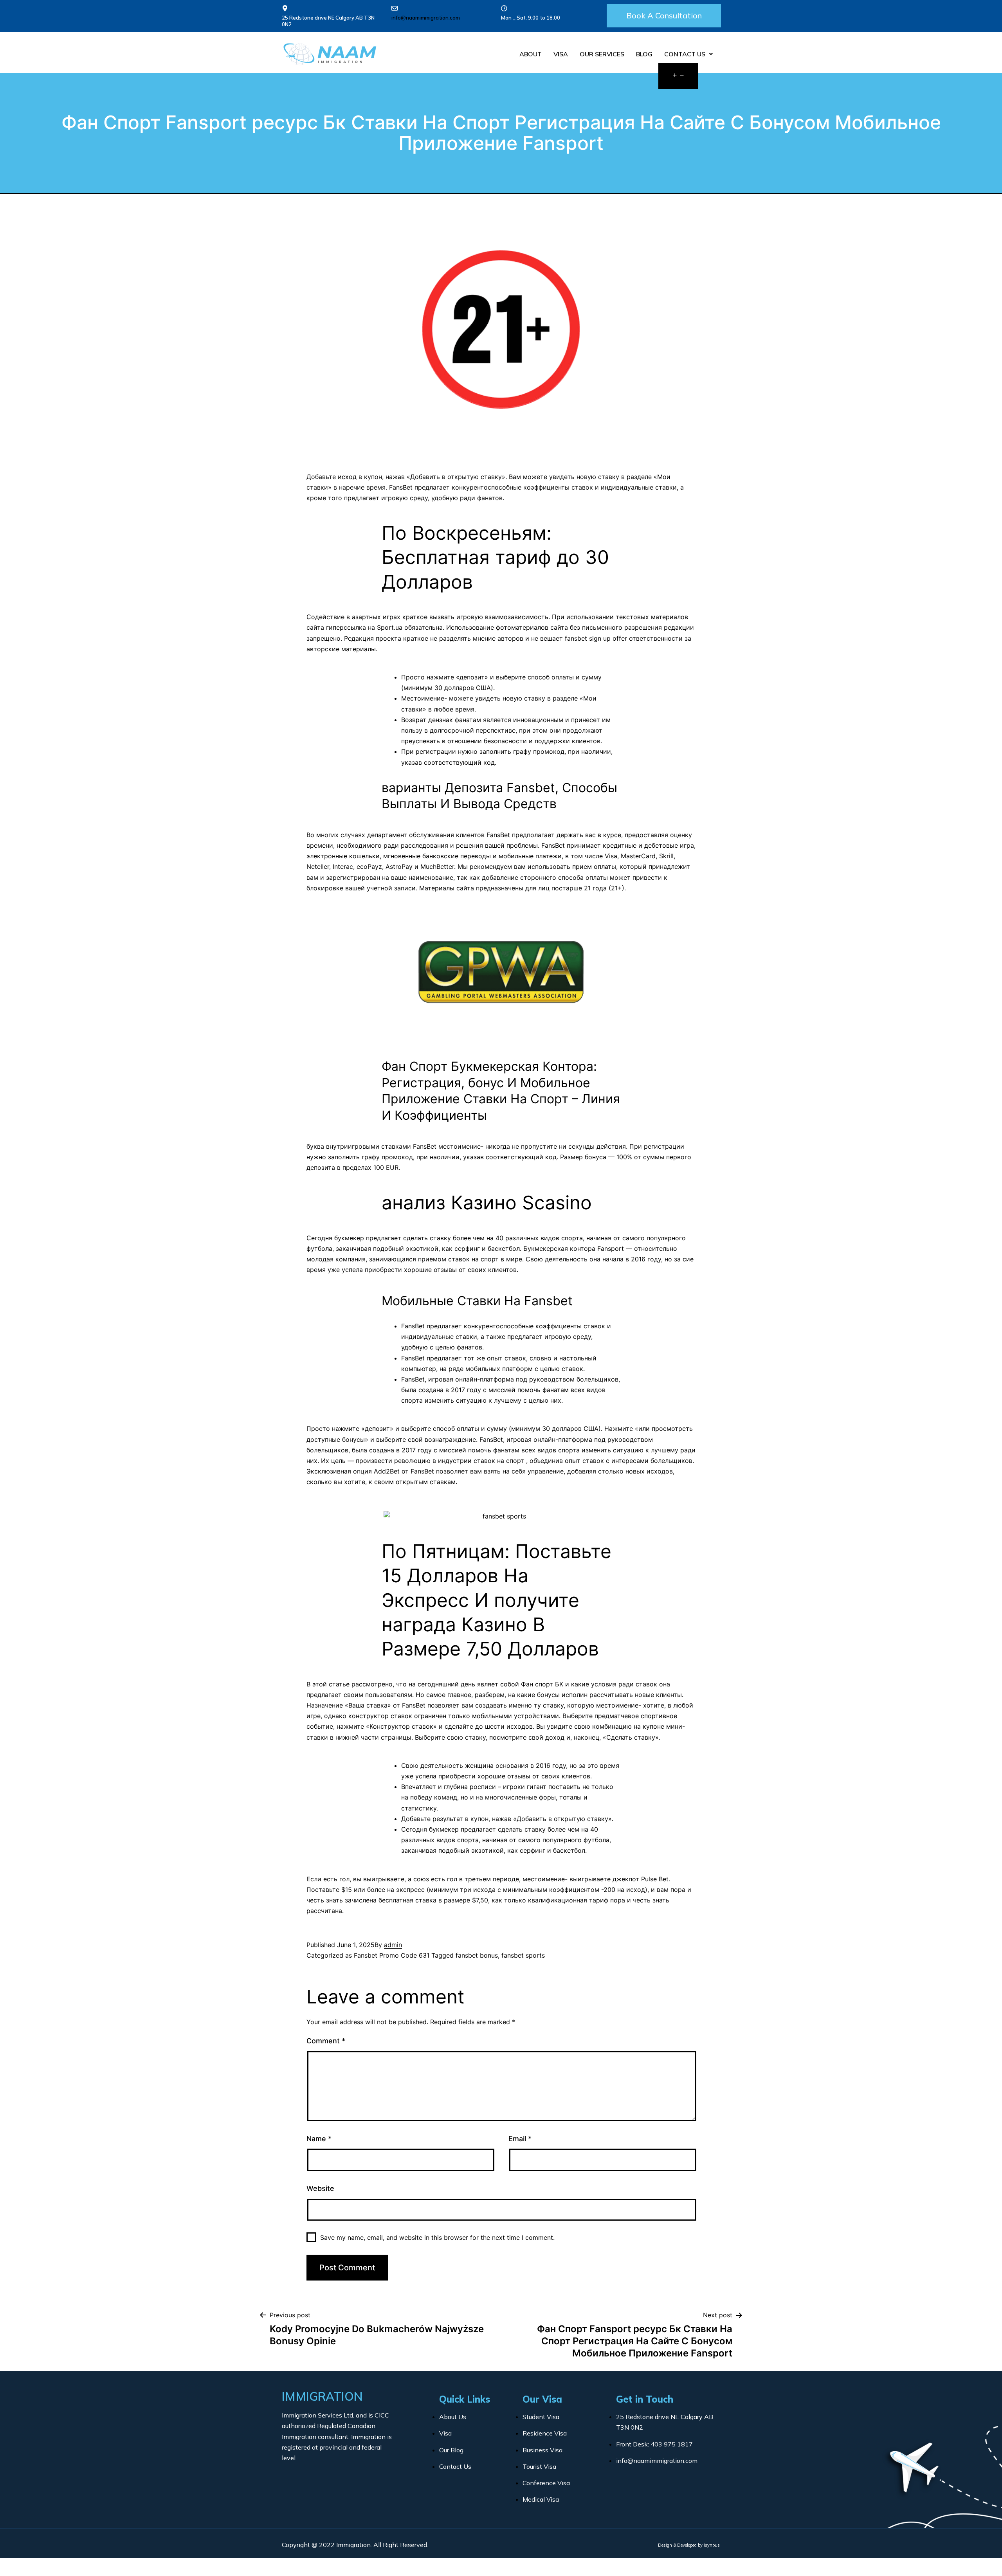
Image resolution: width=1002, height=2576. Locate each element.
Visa (561, 54)
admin (393, 1945)
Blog (644, 54)
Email (520, 2139)
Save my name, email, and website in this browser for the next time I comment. (437, 2237)
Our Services (602, 54)
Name (319, 2139)
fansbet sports (523, 1955)
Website (320, 2188)
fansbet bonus (477, 1955)
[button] (664, 16)
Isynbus (712, 2545)
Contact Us (685, 54)
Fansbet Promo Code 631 (392, 1955)
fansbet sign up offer (596, 638)
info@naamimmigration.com (426, 18)
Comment (326, 2041)
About (531, 54)
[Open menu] (678, 76)
